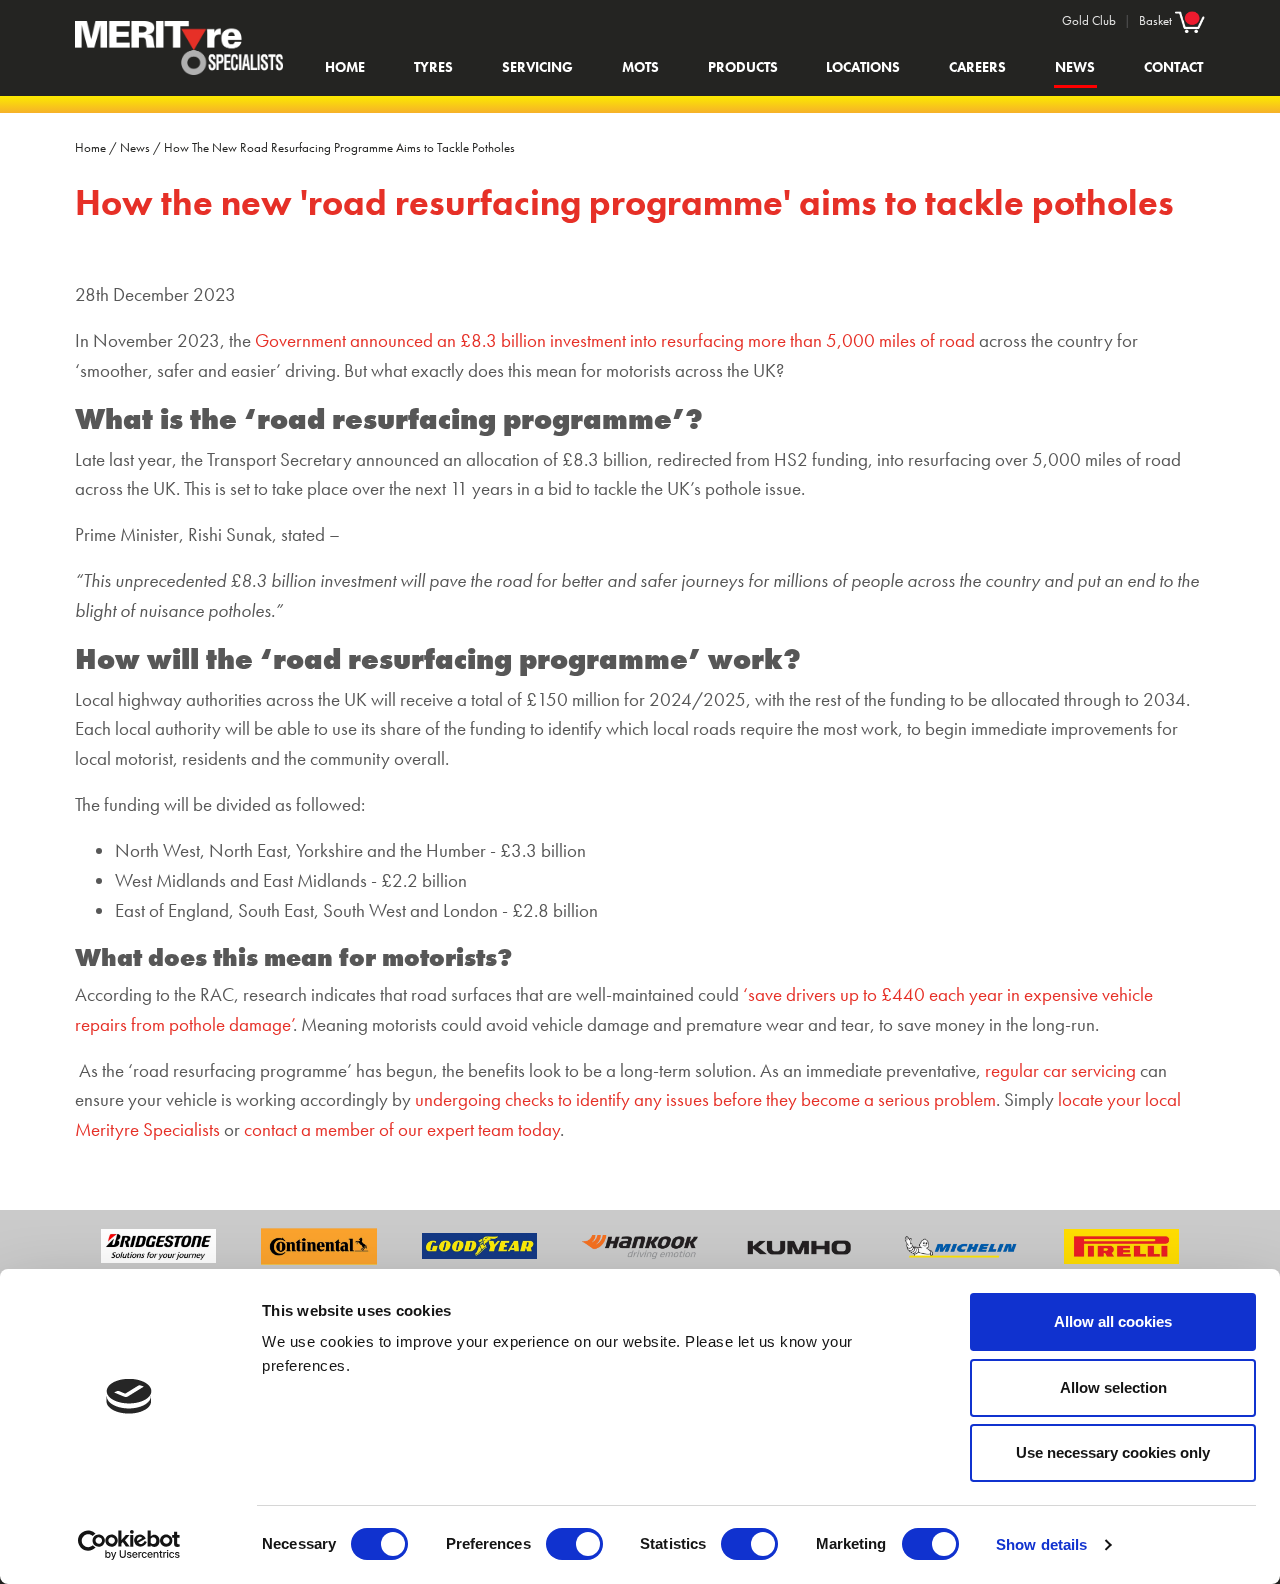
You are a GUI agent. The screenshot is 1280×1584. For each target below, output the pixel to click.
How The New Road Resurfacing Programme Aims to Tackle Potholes (339, 147)
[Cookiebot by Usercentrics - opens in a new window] (129, 1545)
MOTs (640, 67)
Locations (863, 67)
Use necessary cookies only (1113, 1452)
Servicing (537, 67)
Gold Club (1089, 20)
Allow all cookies (1113, 1321)
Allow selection (1113, 1387)
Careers (977, 67)
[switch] (574, 1544)
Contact (1173, 67)
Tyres (433, 67)
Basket (1157, 20)
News (1075, 67)
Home (345, 67)
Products (743, 67)
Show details (1041, 1544)
